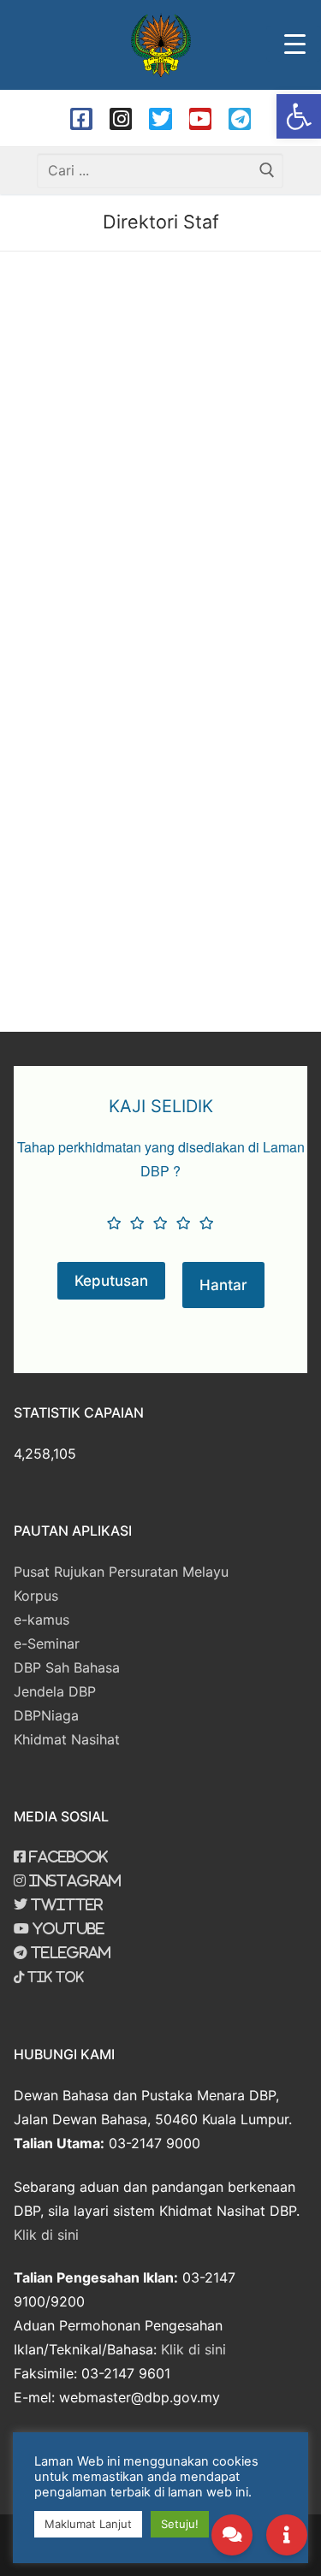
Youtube (67, 1928)
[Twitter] (160, 119)
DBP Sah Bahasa (67, 1667)
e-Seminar (47, 1643)
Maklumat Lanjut (88, 2524)
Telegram (69, 1952)
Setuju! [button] (180, 2524)
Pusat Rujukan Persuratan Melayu (121, 1572)
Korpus (36, 1596)
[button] (299, 116)
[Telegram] (240, 119)
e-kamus (42, 1620)
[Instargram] (121, 119)
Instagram (73, 1880)
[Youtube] (200, 119)
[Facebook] (81, 119)
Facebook (67, 1856)
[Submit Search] (266, 171)
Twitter (65, 1904)
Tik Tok (54, 1977)
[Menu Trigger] (294, 44)
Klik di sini (46, 2235)
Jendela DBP (55, 1691)
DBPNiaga (46, 1715)
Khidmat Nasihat (67, 1739)
